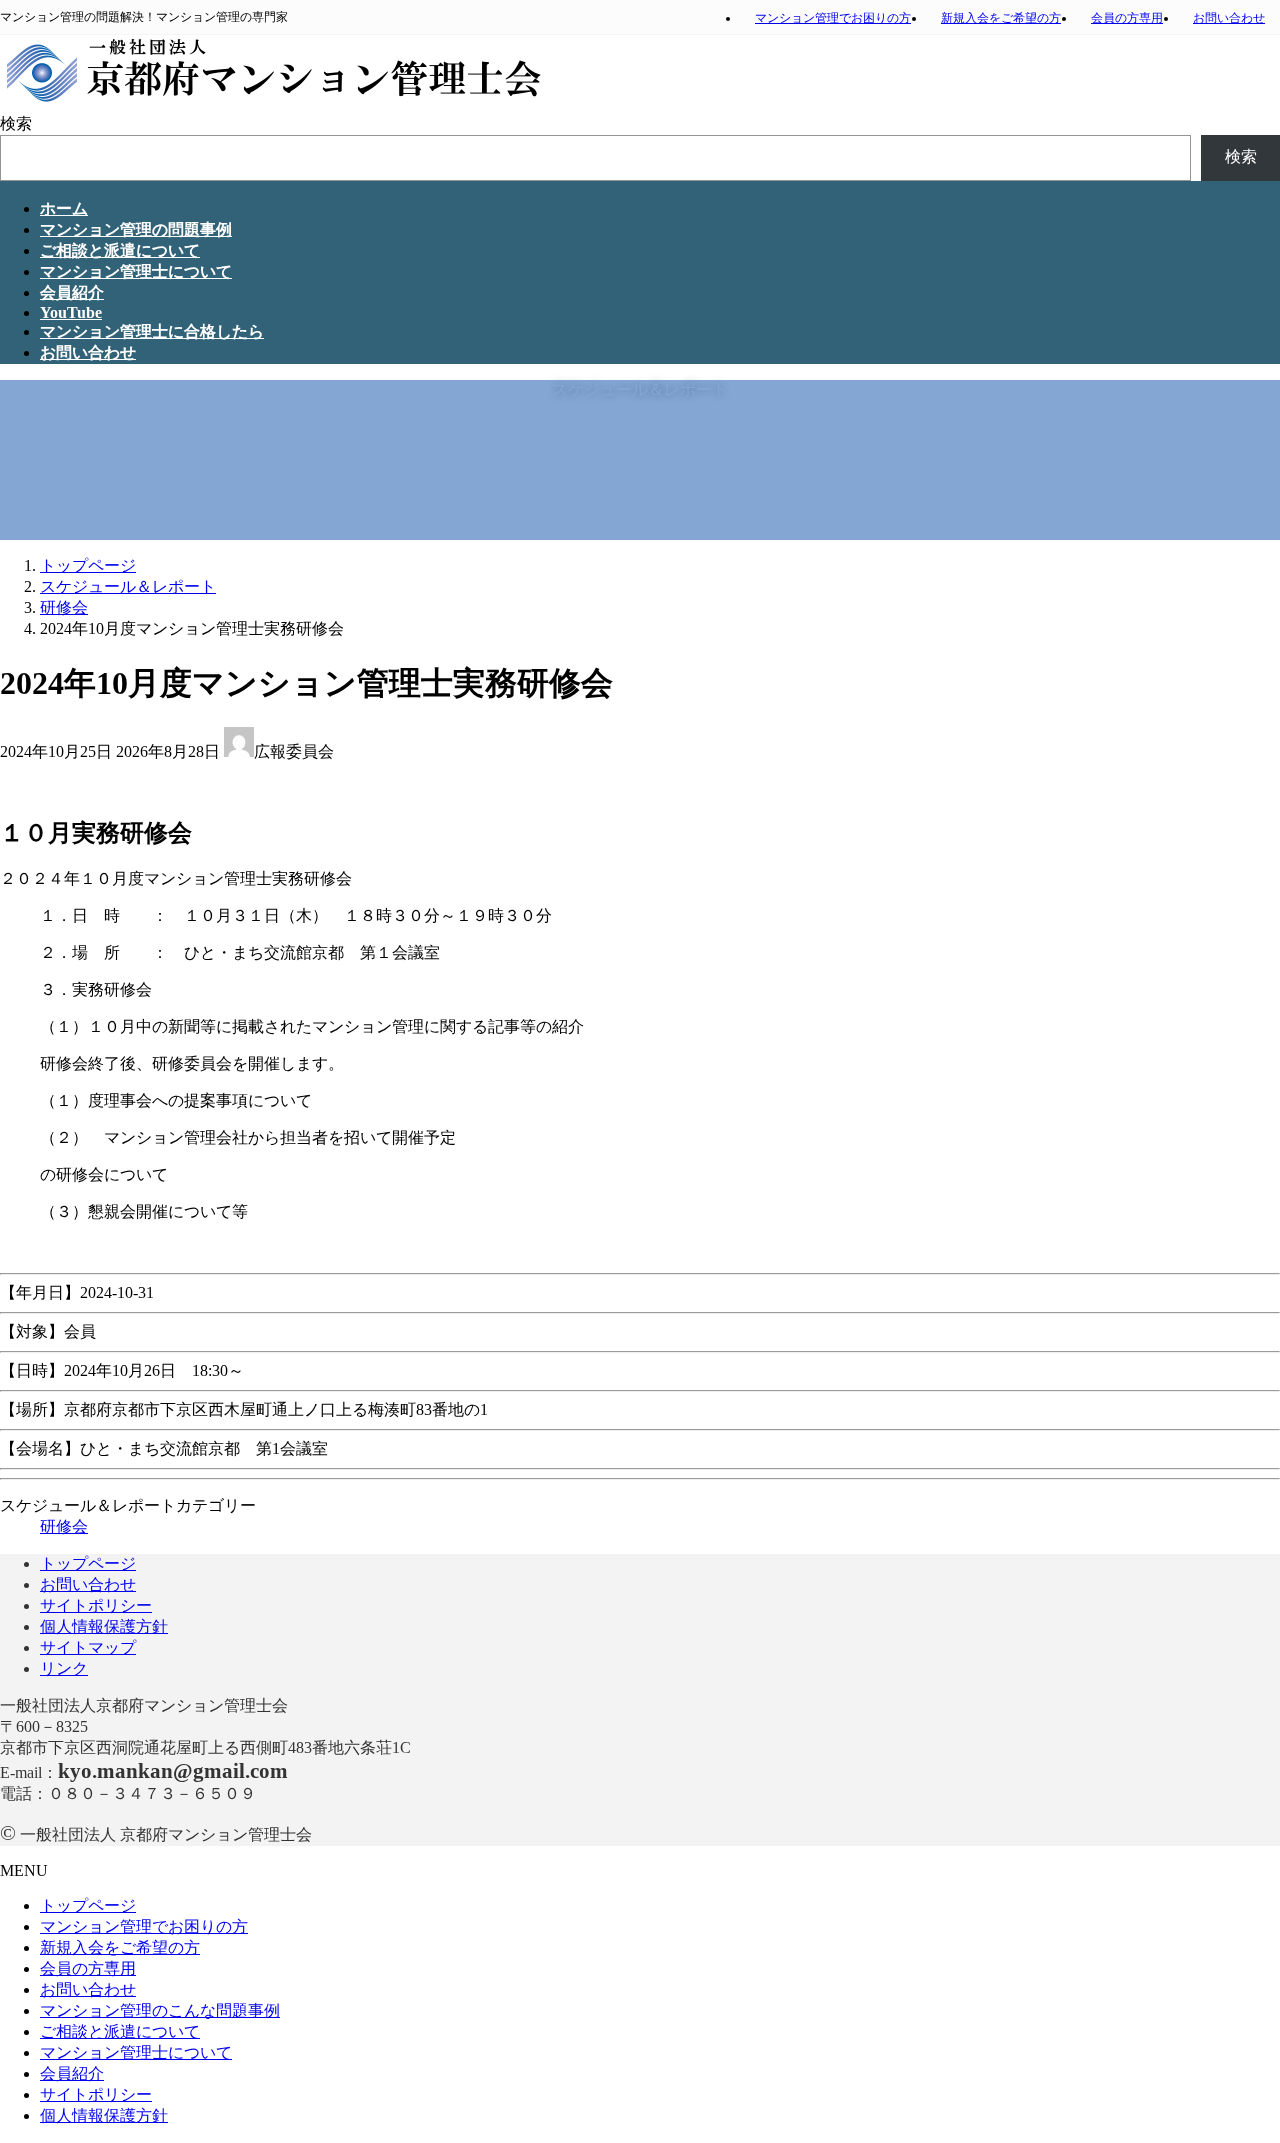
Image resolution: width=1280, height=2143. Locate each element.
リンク (64, 1668)
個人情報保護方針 (104, 1626)
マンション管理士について (136, 2052)
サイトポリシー (96, 1605)
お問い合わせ (1229, 18)
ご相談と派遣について (120, 2031)
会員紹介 (72, 2073)
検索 (16, 123)
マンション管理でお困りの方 (833, 18)
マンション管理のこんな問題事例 (160, 2010)
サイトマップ (88, 1647)
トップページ (88, 1563)
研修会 (64, 1526)
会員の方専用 (1127, 18)
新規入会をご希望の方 (1001, 18)
